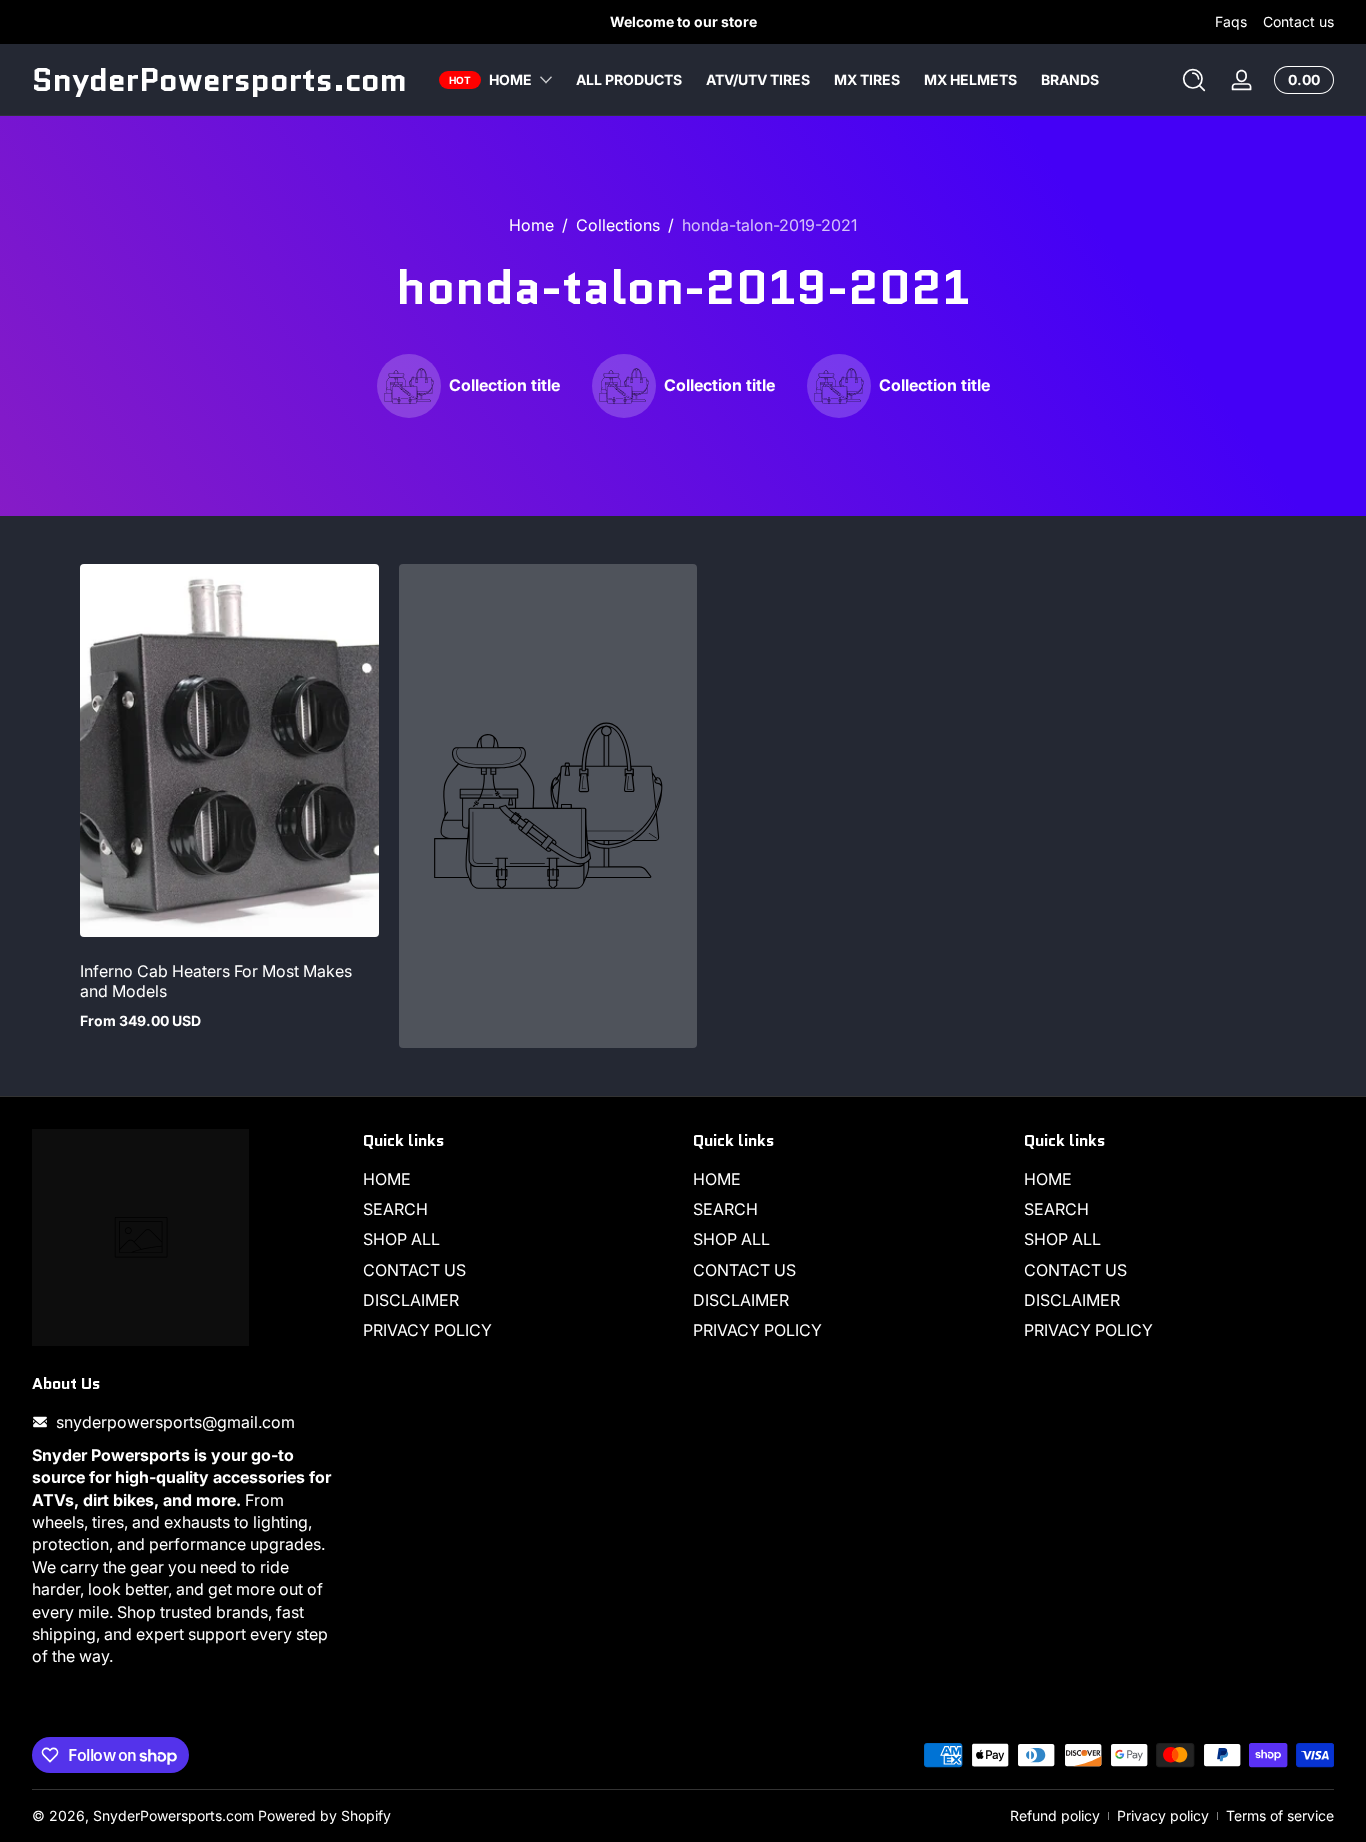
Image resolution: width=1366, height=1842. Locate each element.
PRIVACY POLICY (427, 1331)
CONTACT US (414, 1270)
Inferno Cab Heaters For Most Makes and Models (216, 981)
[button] (1194, 80)
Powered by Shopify (324, 1815)
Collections (618, 225)
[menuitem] (518, 1179)
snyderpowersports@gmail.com (175, 1422)
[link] (468, 386)
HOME (387, 1179)
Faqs (1231, 21)
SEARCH (395, 1209)
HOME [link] (510, 79)
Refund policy (1055, 1815)
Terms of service (1280, 1815)
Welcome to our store (683, 21)
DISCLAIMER (411, 1300)
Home (531, 225)
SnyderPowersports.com (173, 1815)
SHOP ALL (401, 1240)
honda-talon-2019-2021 (769, 225)
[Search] (1194, 80)
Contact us (1298, 21)
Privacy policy (1163, 1815)
